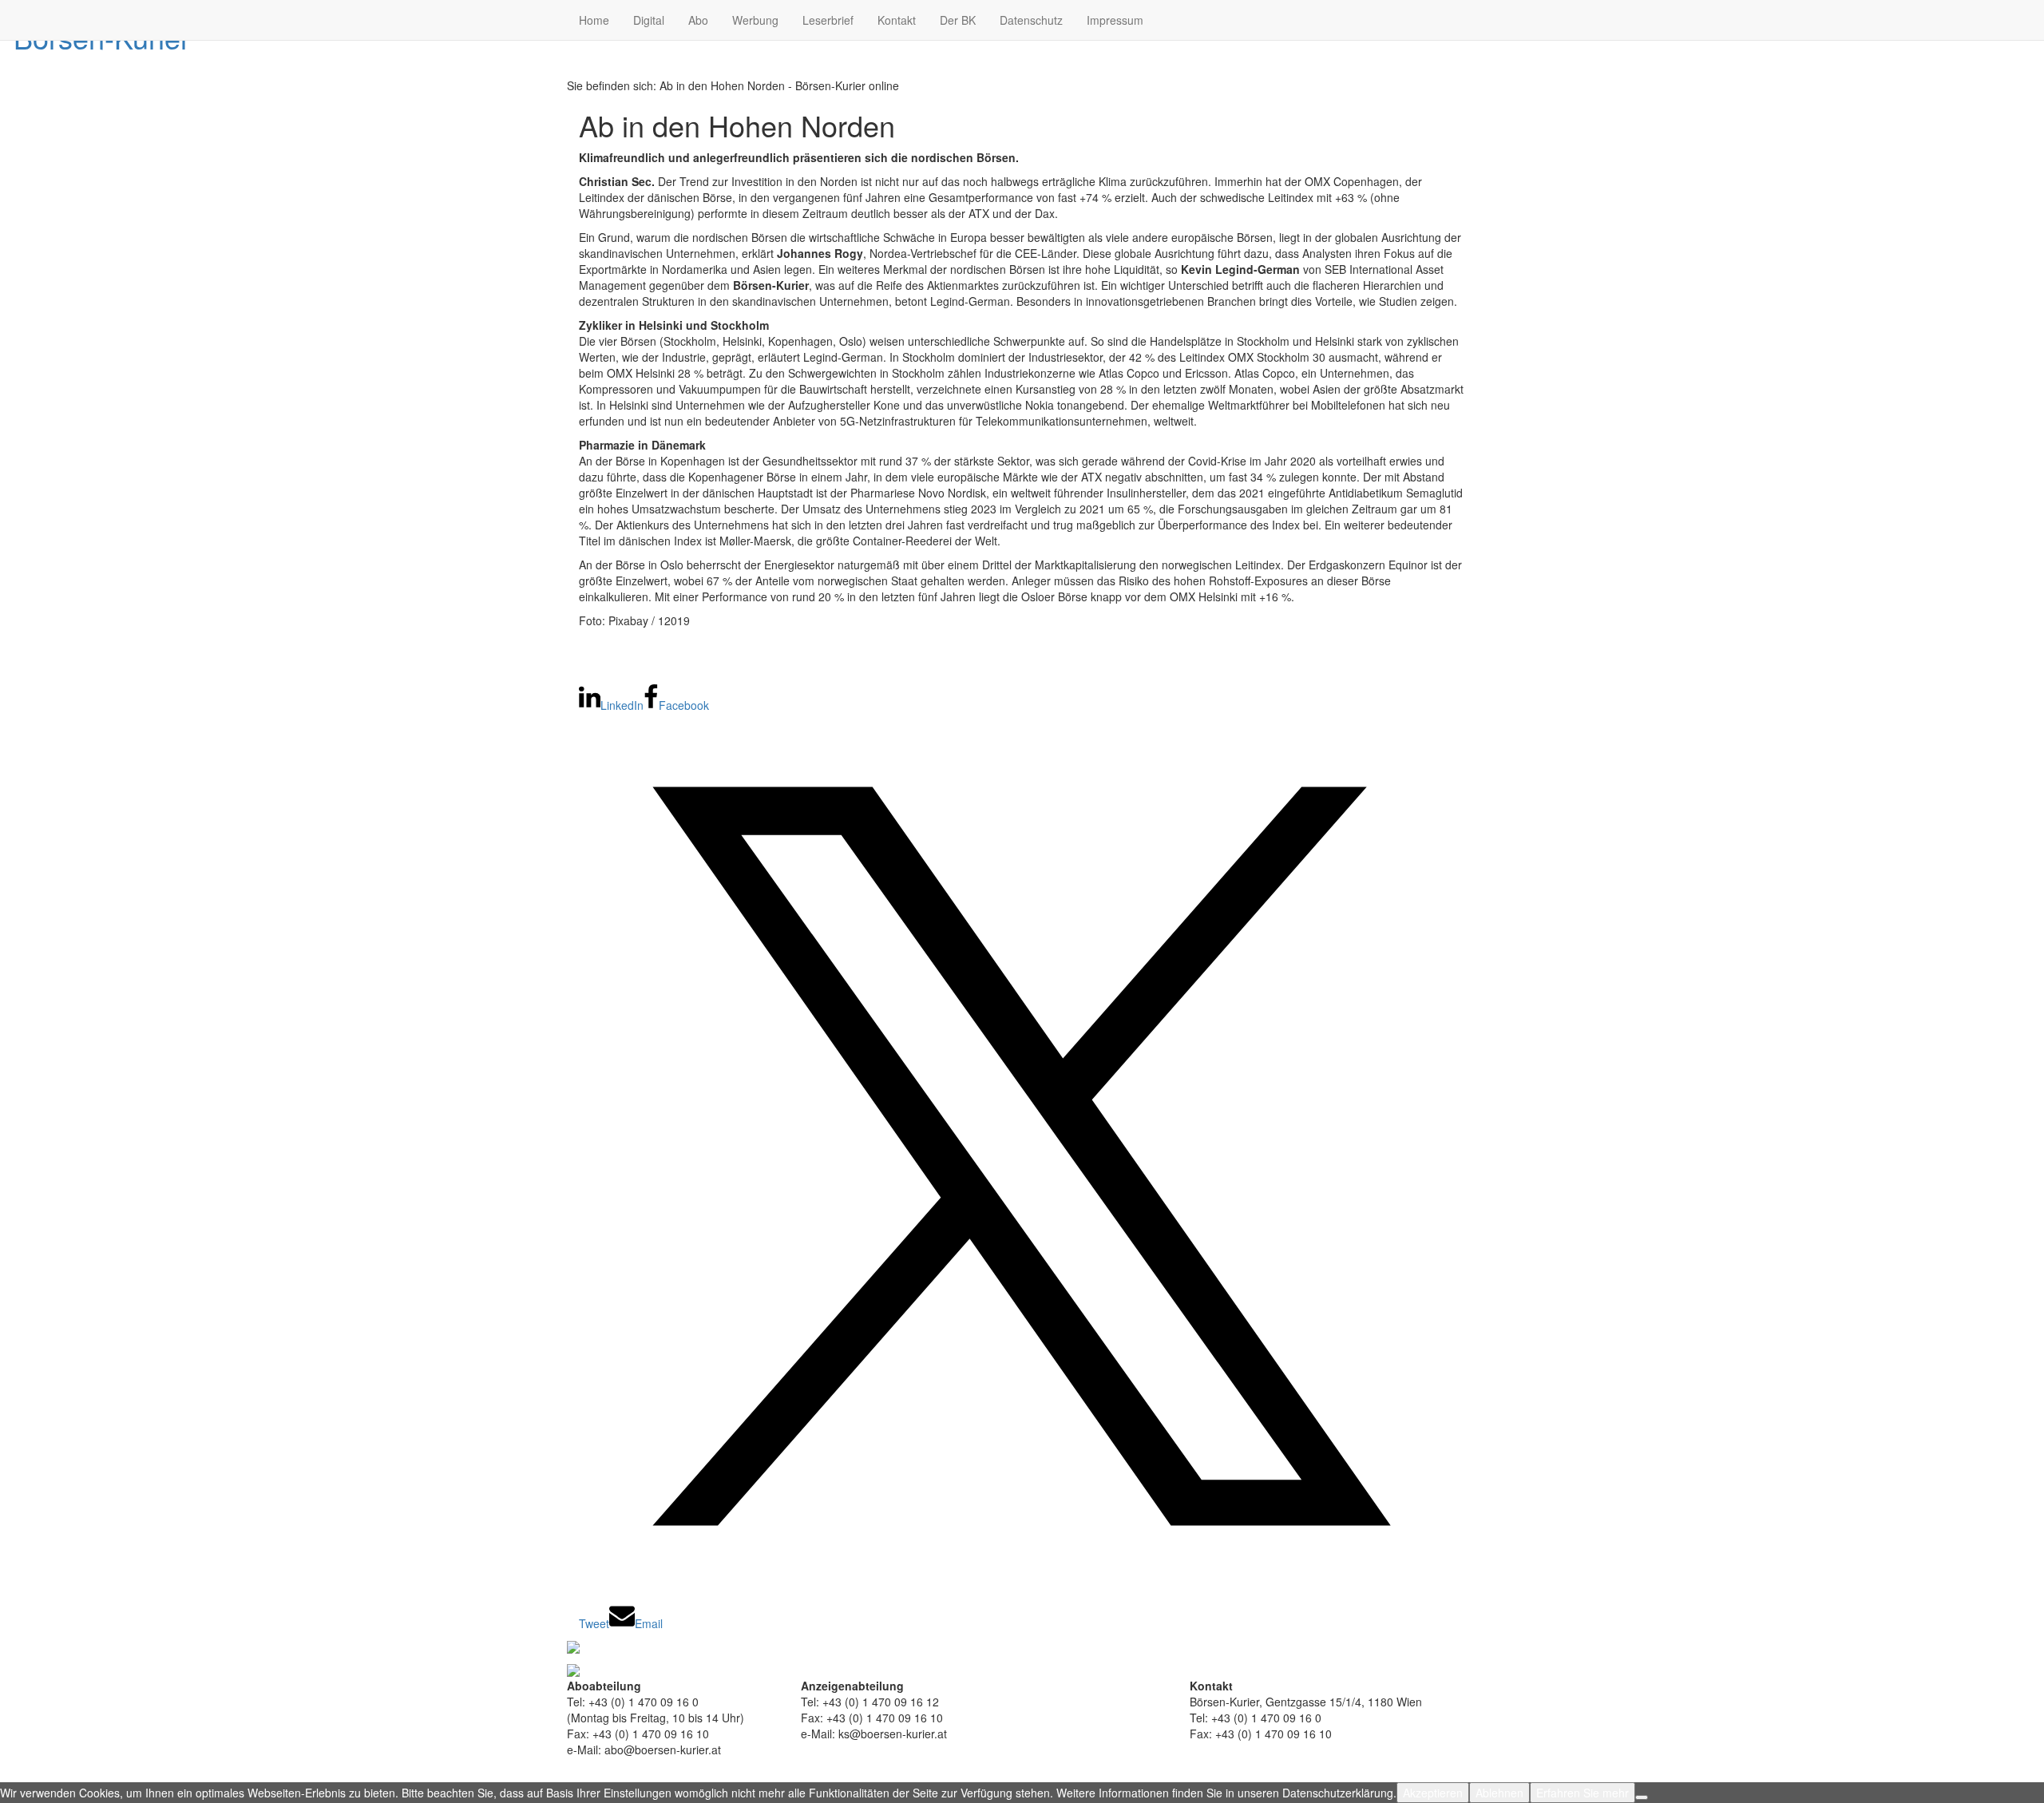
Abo (698, 20)
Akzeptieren (1433, 1793)
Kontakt (897, 20)
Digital (649, 20)
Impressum (1115, 20)
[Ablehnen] (1642, 1797)
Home (594, 20)
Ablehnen (1499, 1793)
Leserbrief (828, 20)
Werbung (755, 20)
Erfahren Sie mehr (1583, 1793)
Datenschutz (1031, 20)
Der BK (958, 20)
